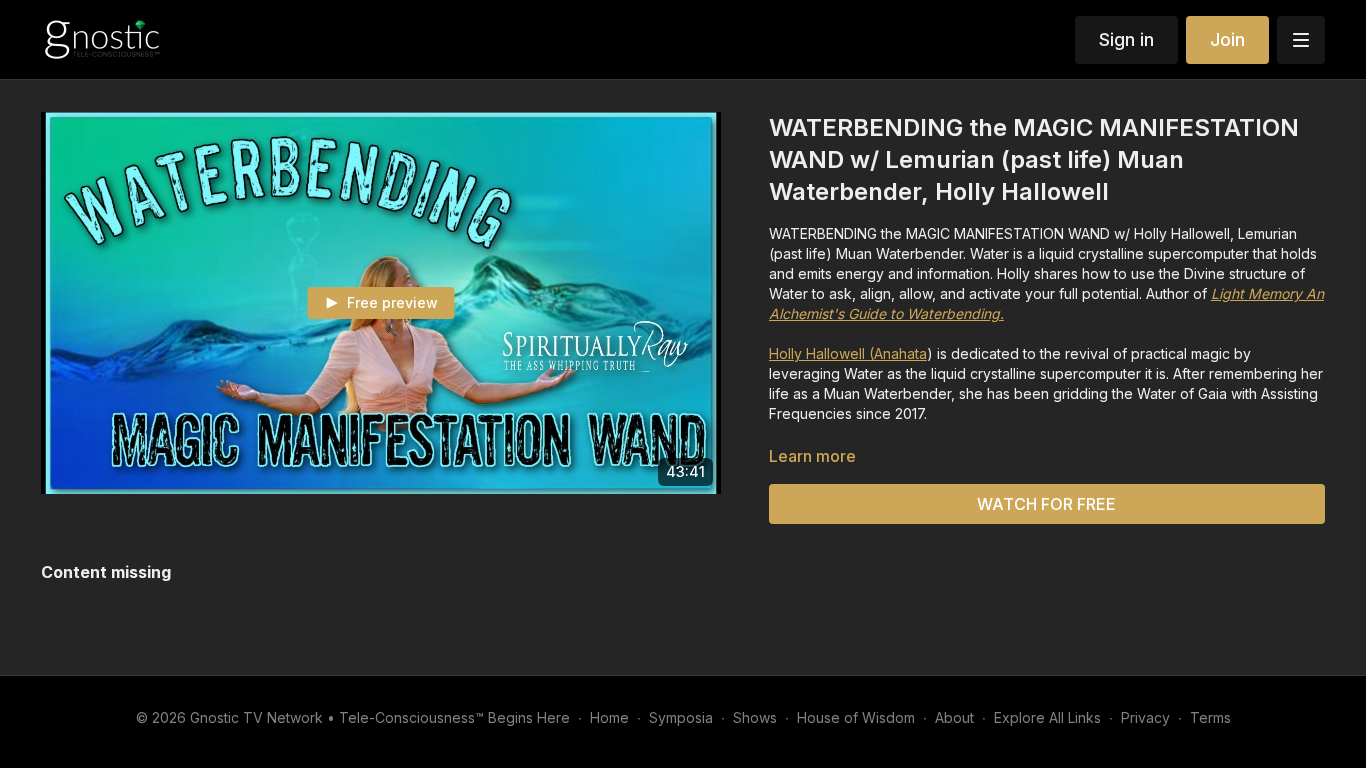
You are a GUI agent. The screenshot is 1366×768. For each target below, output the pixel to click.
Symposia (681, 717)
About (954, 717)
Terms (1210, 717)
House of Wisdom (856, 717)
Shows (755, 717)
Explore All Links (1047, 717)
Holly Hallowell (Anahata (848, 353)
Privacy (1145, 717)
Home (609, 717)
